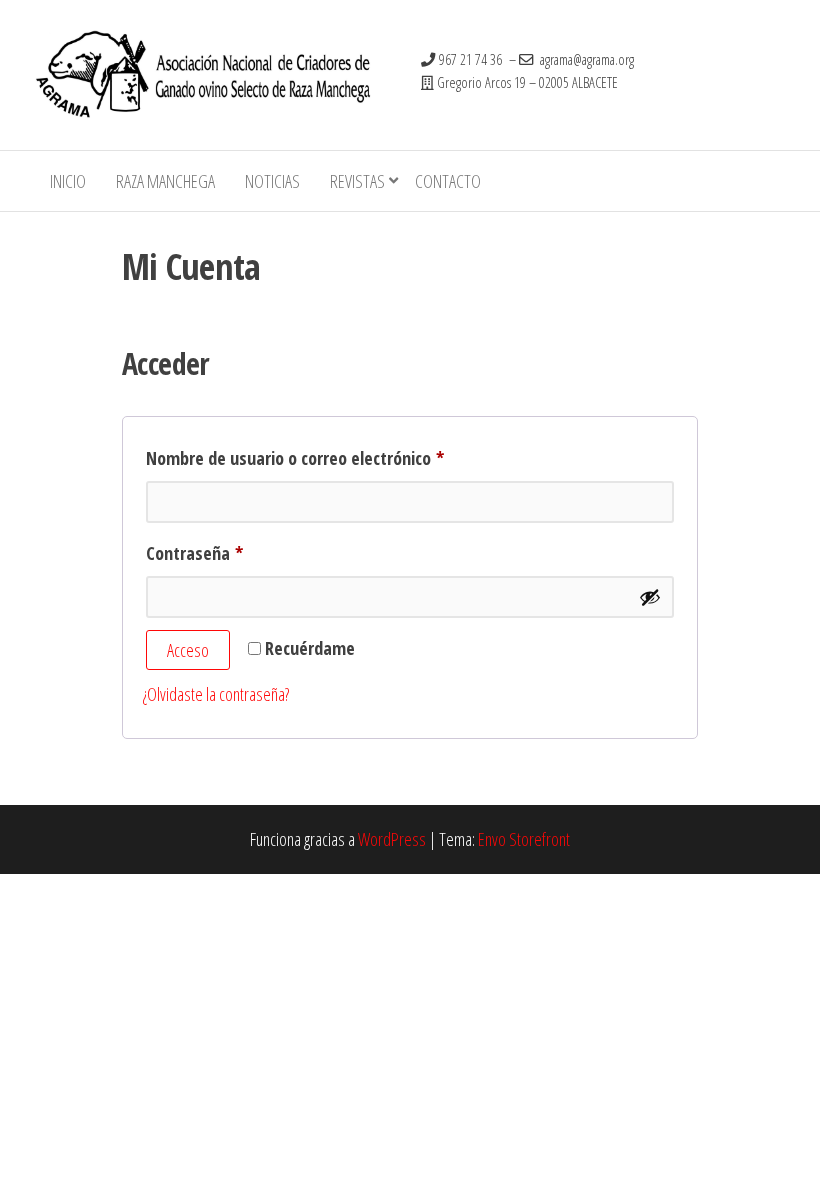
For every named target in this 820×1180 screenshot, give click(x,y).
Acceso (188, 650)
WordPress (392, 839)
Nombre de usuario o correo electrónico (335, 455)
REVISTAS (357, 181)
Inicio (68, 181)
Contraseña (235, 550)
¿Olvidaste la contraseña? (216, 694)
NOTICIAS (272, 181)
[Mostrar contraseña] (650, 597)
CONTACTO (448, 181)
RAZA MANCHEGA (165, 181)
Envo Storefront (524, 839)
